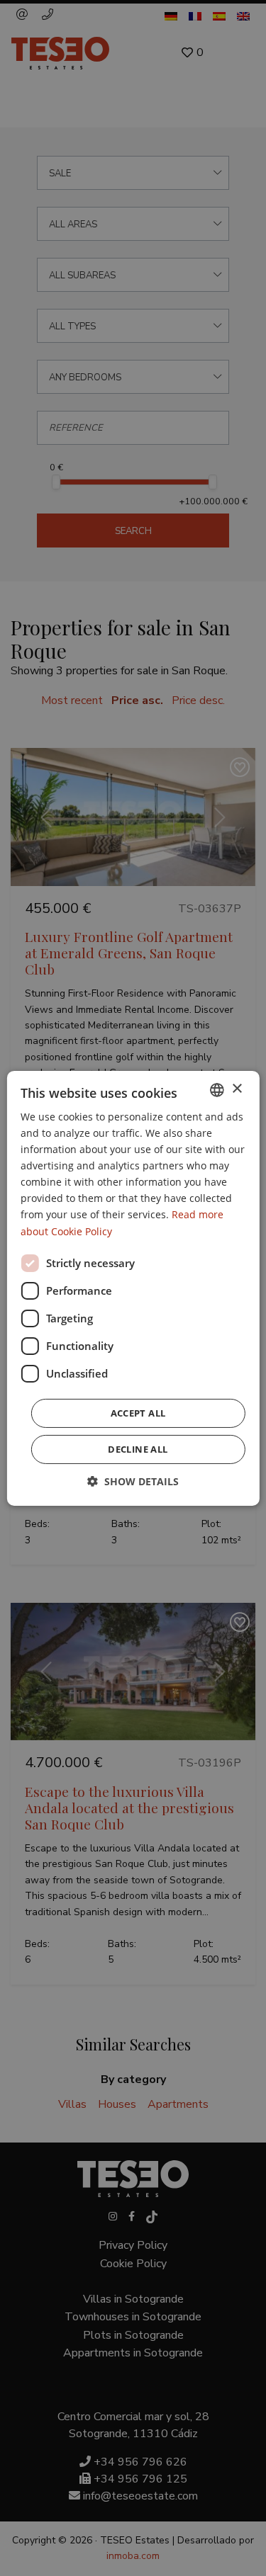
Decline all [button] (138, 1449)
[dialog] (133, 1288)
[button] (133, 1481)
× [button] (237, 1089)
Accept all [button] (138, 1413)
